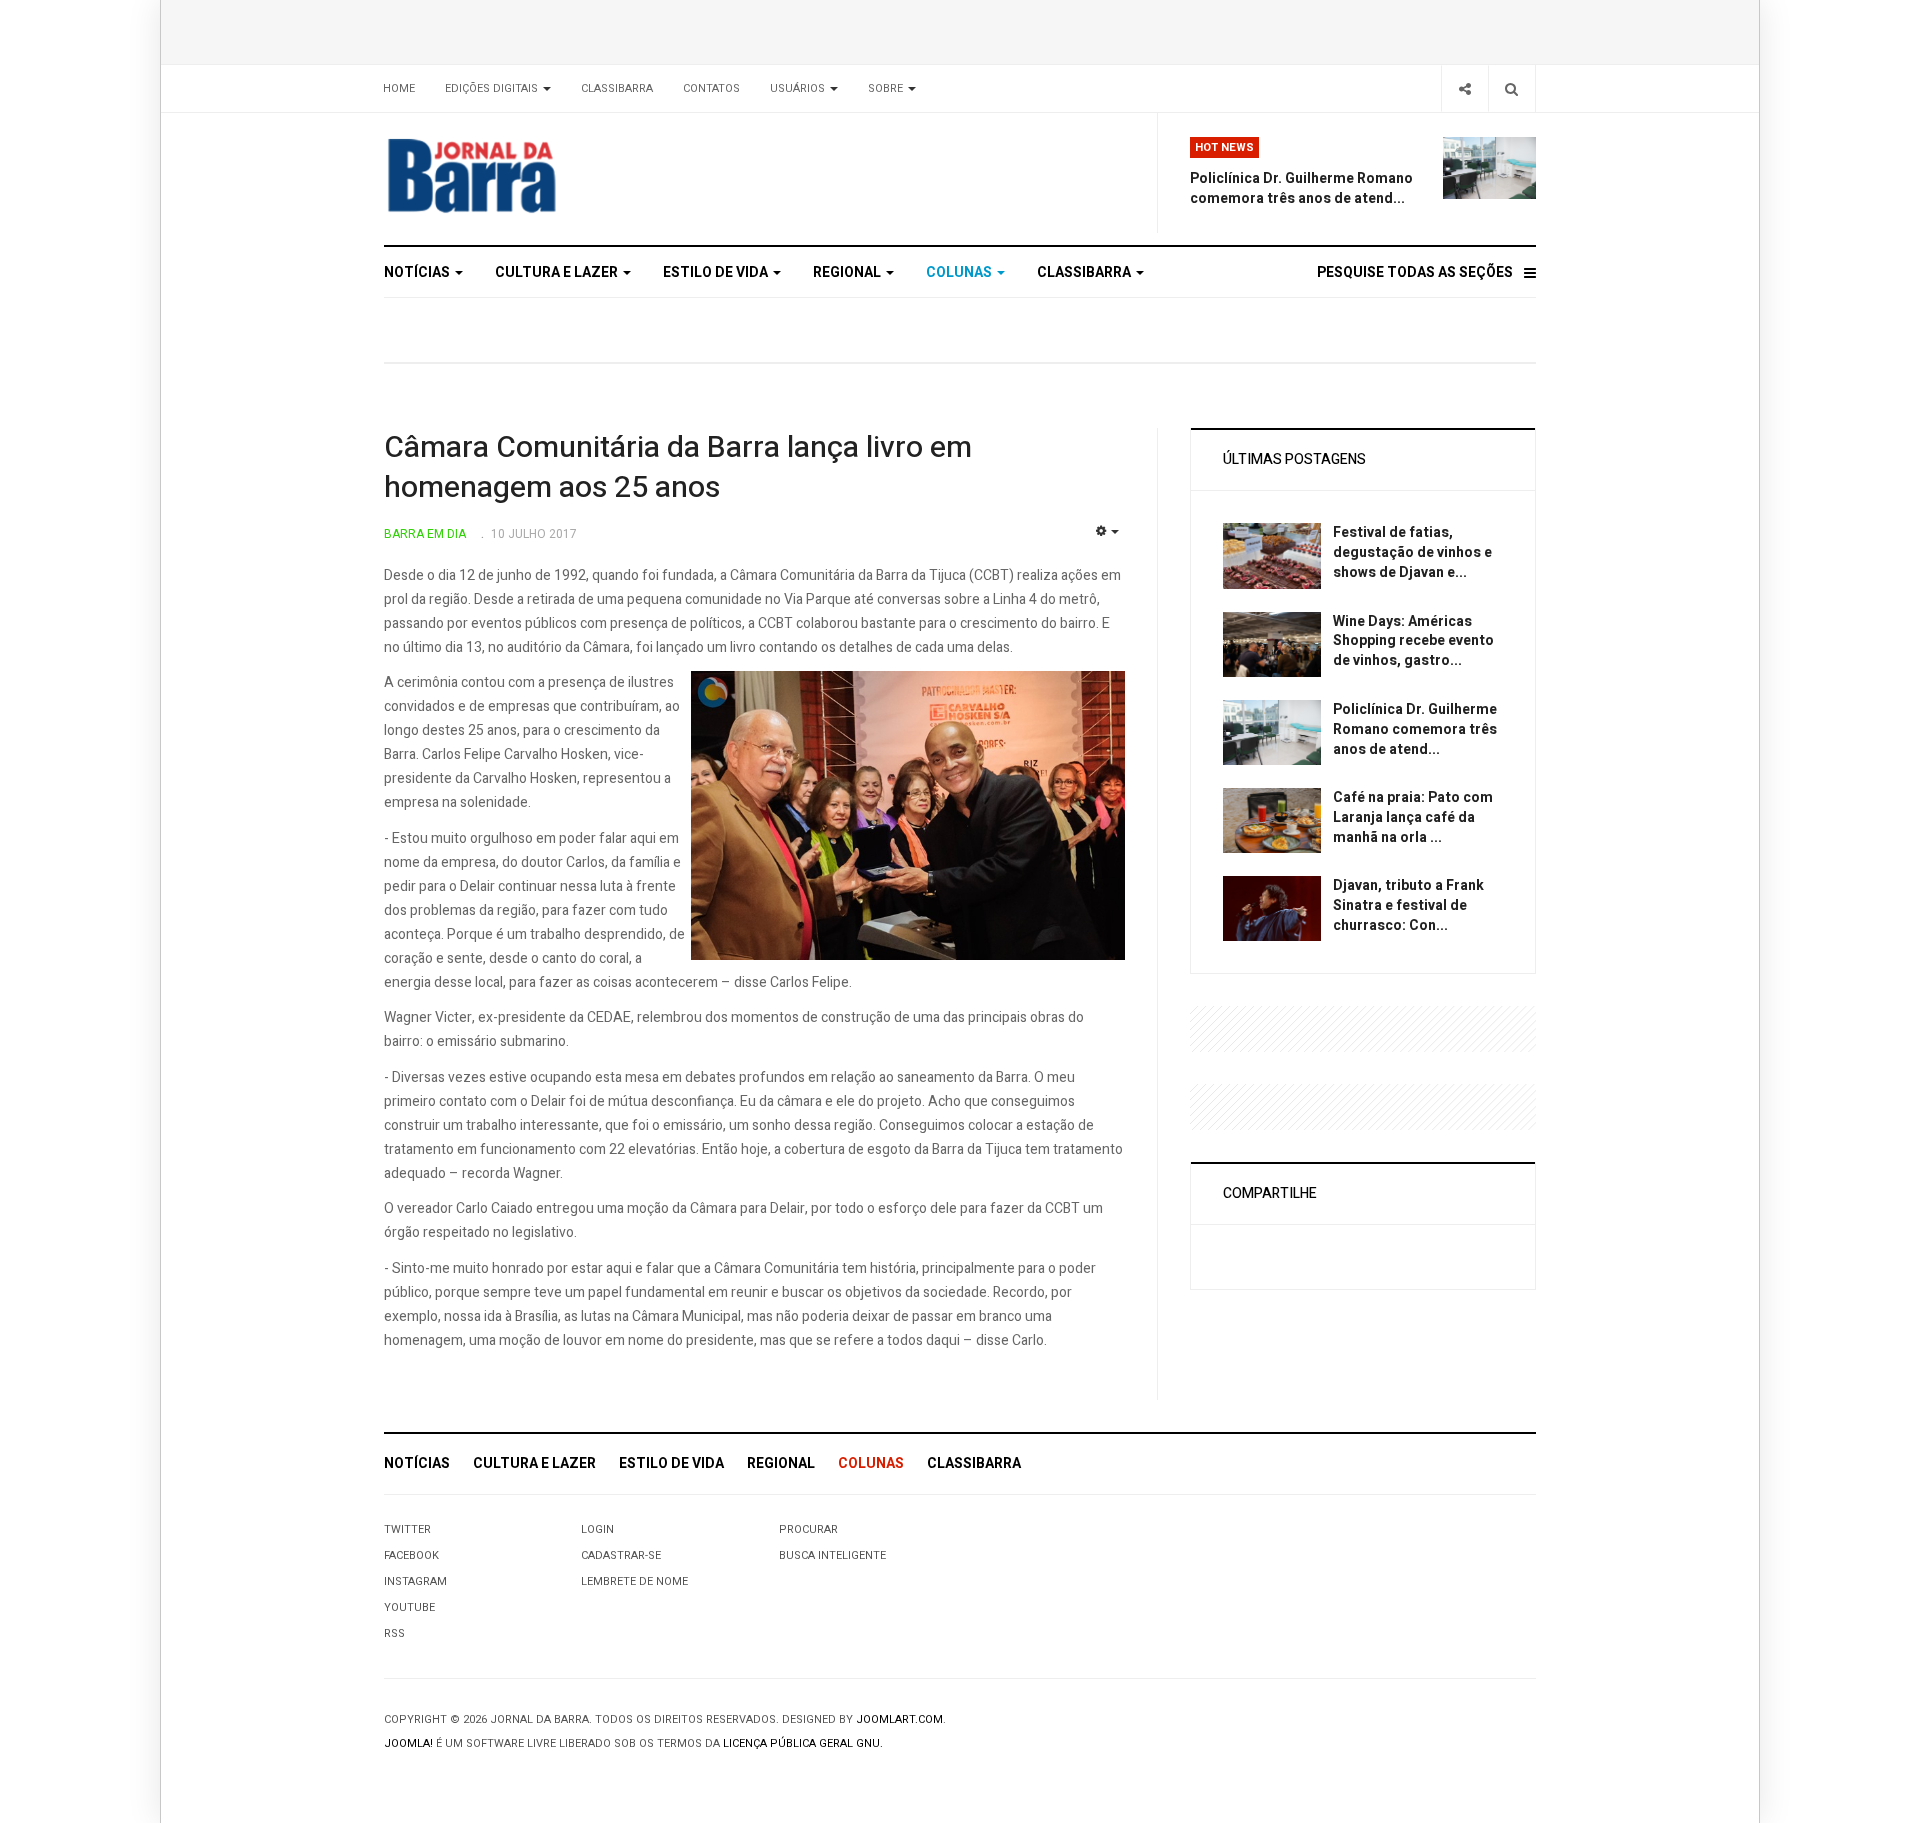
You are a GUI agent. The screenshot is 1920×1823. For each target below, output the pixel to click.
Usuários (799, 88)
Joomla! (408, 1743)
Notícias (418, 272)
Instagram (415, 1581)
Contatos (711, 88)
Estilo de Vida (717, 272)
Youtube (409, 1607)
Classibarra (617, 88)
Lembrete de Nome (634, 1581)
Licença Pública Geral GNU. (803, 1743)
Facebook (411, 1555)
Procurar (808, 1529)
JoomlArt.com (899, 1719)
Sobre (887, 88)
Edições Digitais (493, 88)
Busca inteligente (832, 1555)
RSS (394, 1633)
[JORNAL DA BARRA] (565, 175)
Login (597, 1529)
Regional (848, 272)
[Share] (1464, 88)
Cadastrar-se (621, 1555)
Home (399, 88)
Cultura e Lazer (558, 272)
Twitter (407, 1529)
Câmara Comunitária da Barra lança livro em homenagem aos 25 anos (678, 468)
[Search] (1511, 88)
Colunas (960, 272)
